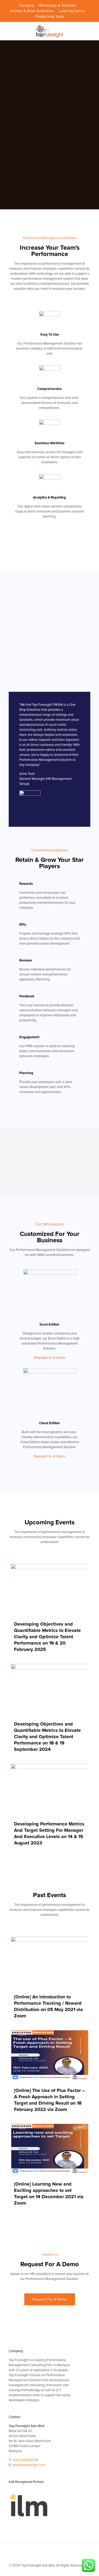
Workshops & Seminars (58, 5)
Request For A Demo (50, 1358)
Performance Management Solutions (43, 1250)
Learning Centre (72, 11)
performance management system (48, 279)
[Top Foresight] (49, 31)
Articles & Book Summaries (32, 11)
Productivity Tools (50, 16)
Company (27, 5)
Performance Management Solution (50, 344)
